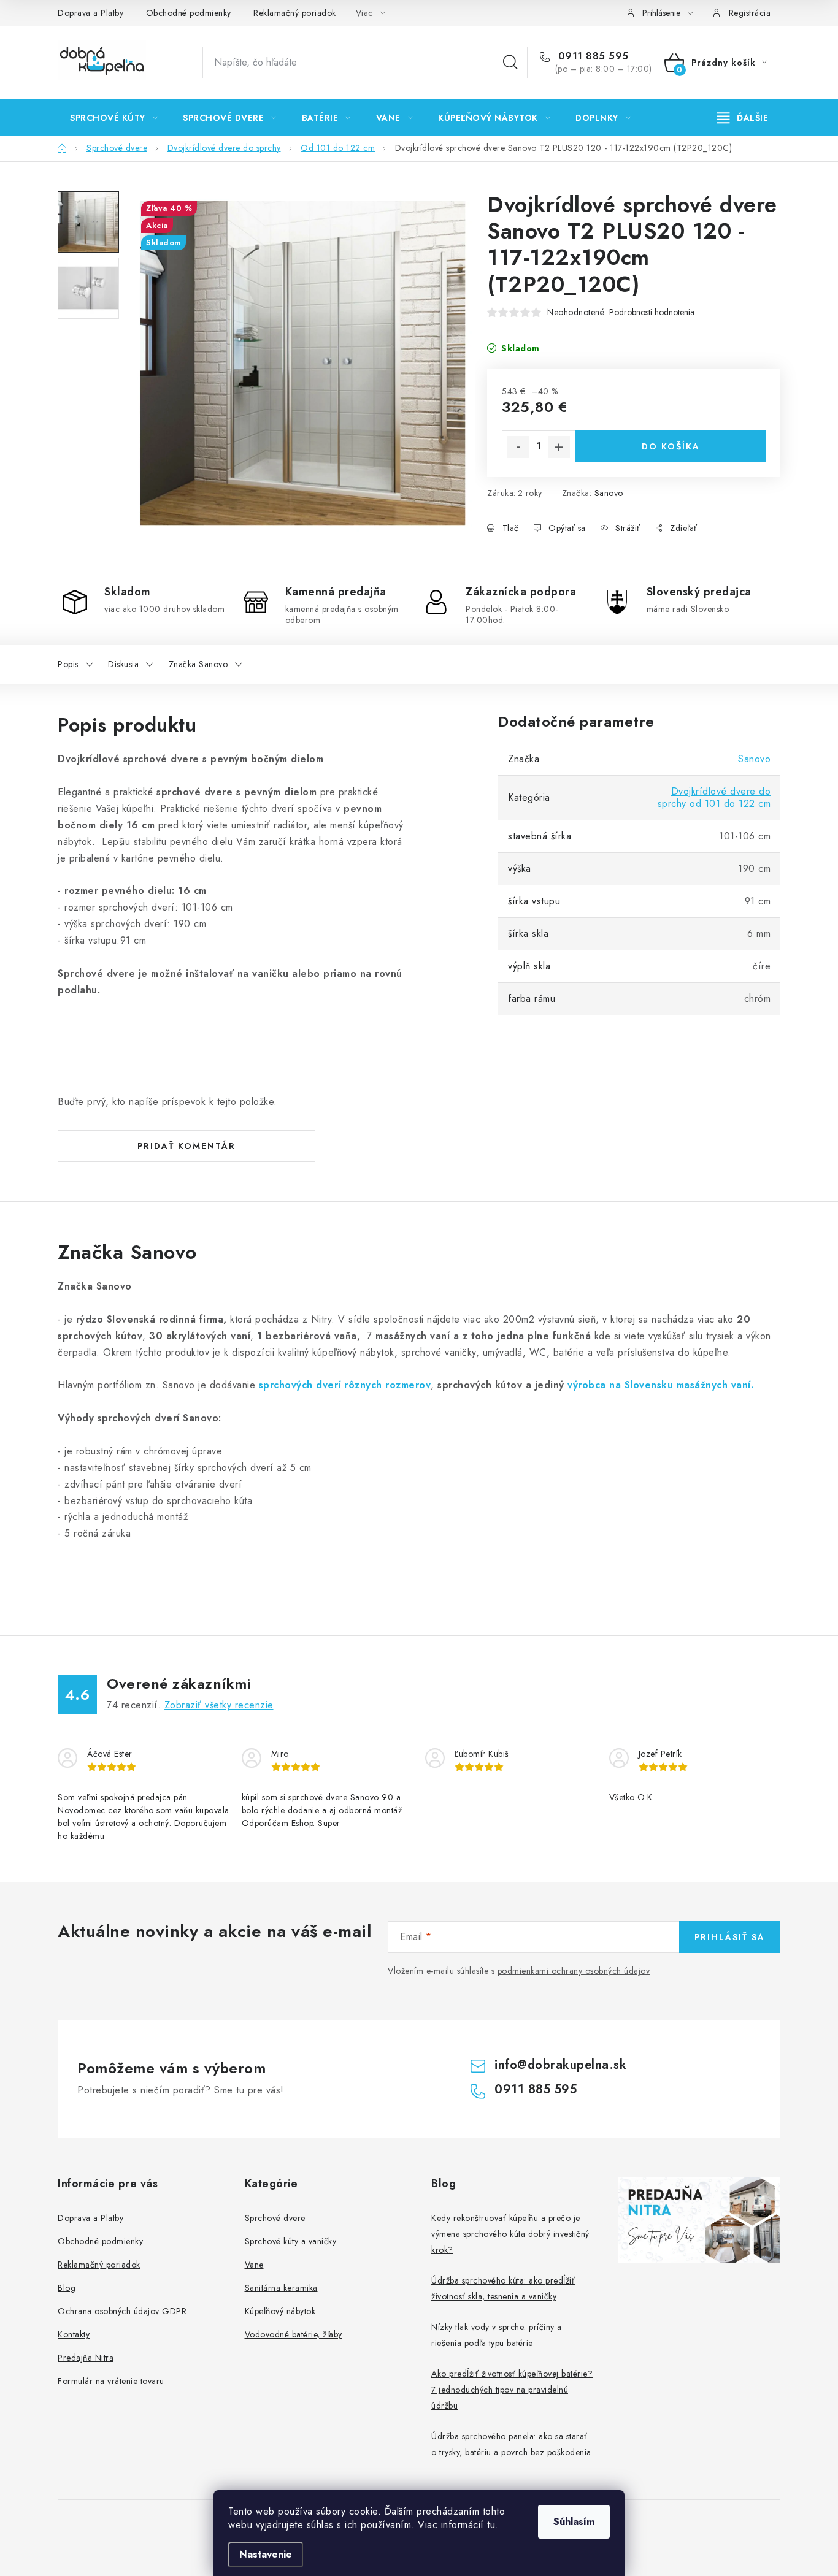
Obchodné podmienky (189, 13)
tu (491, 2525)
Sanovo (609, 493)
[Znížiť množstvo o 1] (518, 447)
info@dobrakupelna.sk (560, 2065)
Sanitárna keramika (281, 2288)
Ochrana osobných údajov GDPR (122, 2311)
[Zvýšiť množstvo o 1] (559, 447)
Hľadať (510, 63)
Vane (254, 2265)
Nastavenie (266, 2554)
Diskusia (123, 664)
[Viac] (743, 118)
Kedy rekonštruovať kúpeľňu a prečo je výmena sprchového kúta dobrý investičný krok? (510, 2234)
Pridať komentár (186, 1146)
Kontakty (74, 2334)
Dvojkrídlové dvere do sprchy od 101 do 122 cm (714, 797)
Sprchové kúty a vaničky (291, 2241)
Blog (67, 2288)
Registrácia (750, 13)
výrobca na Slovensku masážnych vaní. (660, 1385)
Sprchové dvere (275, 2218)
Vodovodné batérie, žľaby (294, 2334)
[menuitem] (114, 118)
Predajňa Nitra (86, 2358)
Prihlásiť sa (730, 1937)
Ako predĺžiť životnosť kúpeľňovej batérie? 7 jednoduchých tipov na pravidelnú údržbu (512, 2390)
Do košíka (671, 446)
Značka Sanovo (198, 664)
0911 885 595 (592, 56)
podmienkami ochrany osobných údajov (574, 1971)
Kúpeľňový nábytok (280, 2311)
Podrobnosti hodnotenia (652, 312)
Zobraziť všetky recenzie (219, 1705)
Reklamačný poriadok (295, 13)
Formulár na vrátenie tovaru (111, 2381)
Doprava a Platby (90, 13)
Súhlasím (574, 2522)
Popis (68, 664)
